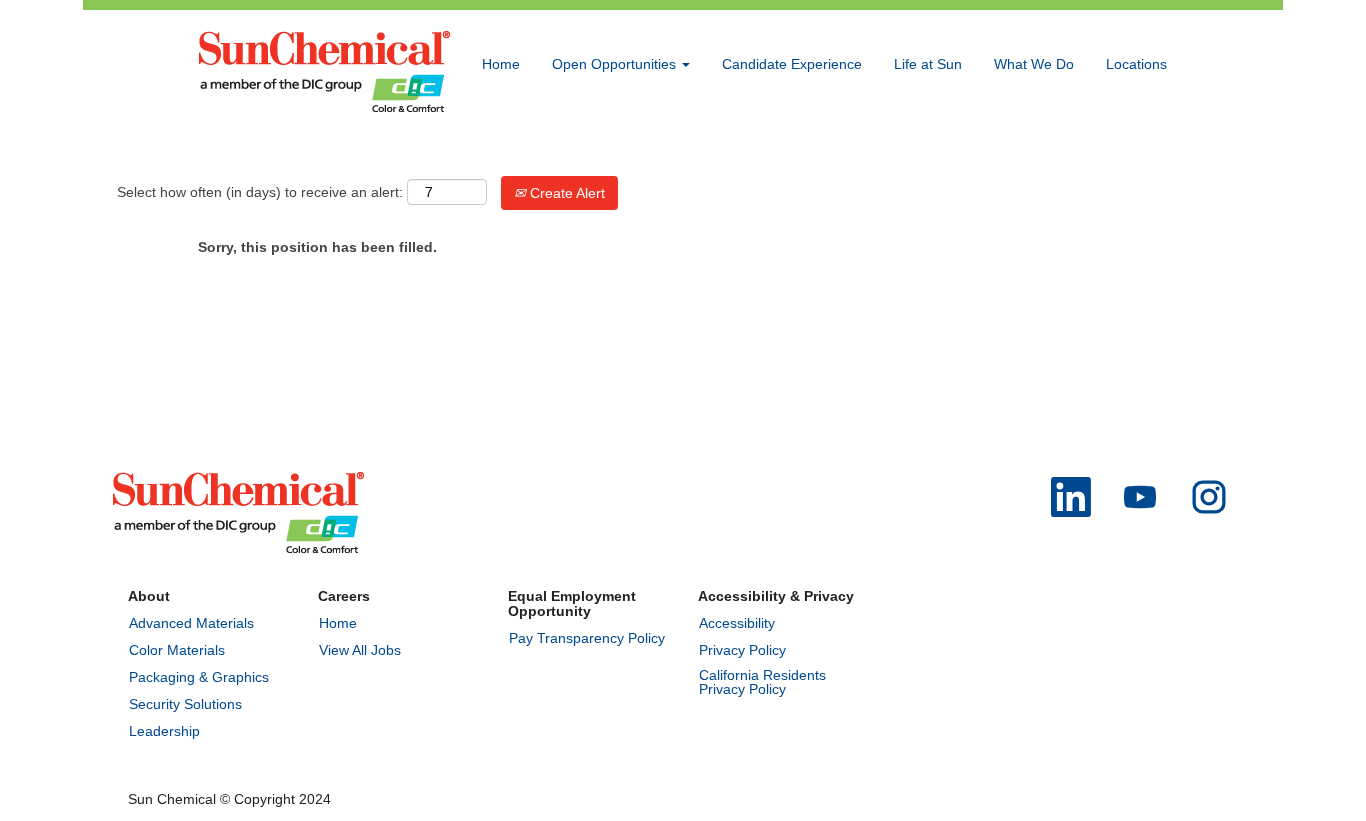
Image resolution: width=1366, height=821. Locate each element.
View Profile (1130, 153)
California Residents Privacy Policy (762, 682)
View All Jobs (360, 650)
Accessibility (737, 623)
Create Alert (565, 193)
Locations (1136, 64)
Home (501, 64)
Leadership (164, 731)
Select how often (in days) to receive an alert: (260, 192)
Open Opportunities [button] (616, 64)
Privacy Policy (742, 650)
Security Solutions (185, 704)
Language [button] (1037, 153)
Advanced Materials (191, 623)
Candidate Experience (792, 64)
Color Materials (177, 650)
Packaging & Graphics (199, 677)
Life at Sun (928, 64)
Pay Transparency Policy (587, 638)
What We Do (1034, 64)
